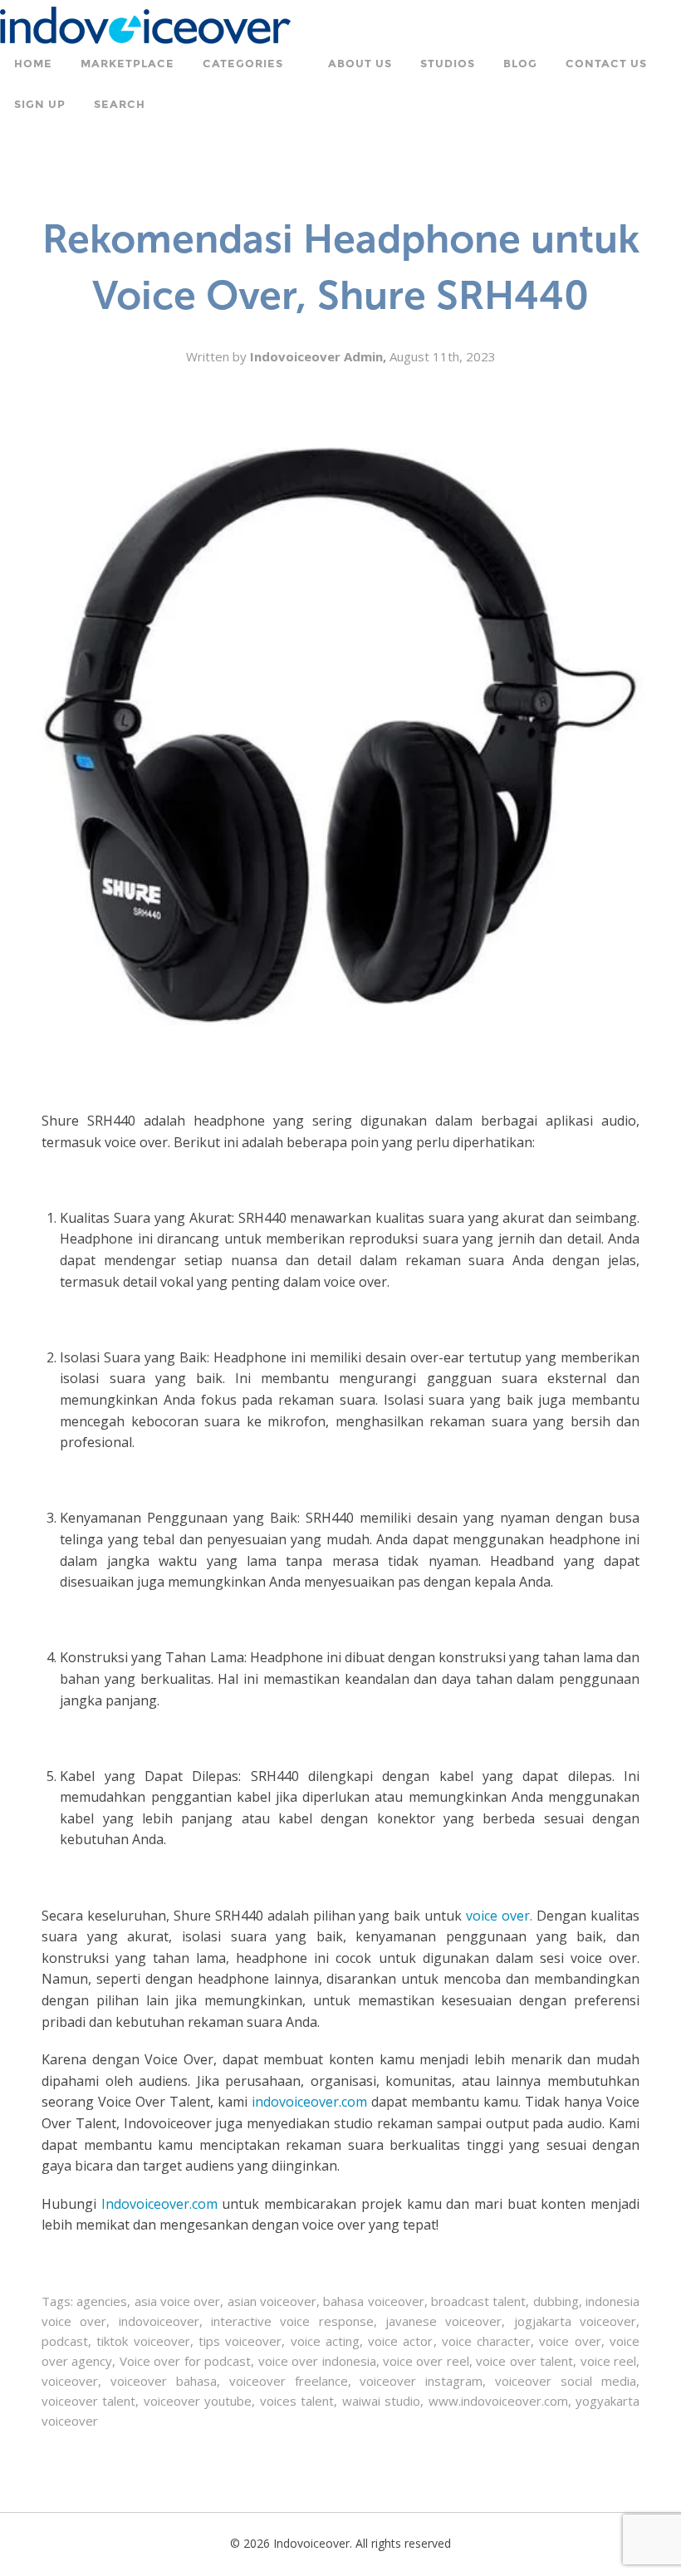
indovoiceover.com (309, 2102)
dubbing (556, 2301)
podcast (65, 2341)
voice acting (325, 2341)
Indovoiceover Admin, (320, 356)
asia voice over (178, 2301)
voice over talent (524, 2361)
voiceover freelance (289, 2381)
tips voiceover (240, 2341)
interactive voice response (292, 2321)
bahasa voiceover (373, 2301)
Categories (243, 64)
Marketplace (127, 64)
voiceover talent (88, 2401)
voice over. (499, 1916)
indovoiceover (159, 2321)
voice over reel (426, 2361)
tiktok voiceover (143, 2341)
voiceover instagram (421, 2381)
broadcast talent (478, 2301)
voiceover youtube (198, 2401)
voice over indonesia (317, 2361)
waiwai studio (381, 2401)
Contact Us (606, 64)
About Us (360, 64)
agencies (102, 2301)
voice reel (608, 2361)
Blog (520, 64)
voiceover (70, 2381)
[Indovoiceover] (145, 24)
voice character (486, 2341)
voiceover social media (566, 2381)
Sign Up (40, 105)
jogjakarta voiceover (575, 2321)
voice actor (400, 2341)
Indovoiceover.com (159, 2204)
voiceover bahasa (164, 2381)
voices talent (297, 2401)
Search (120, 105)
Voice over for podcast (185, 2361)
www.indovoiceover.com (498, 2401)
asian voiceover (272, 2301)
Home (33, 64)
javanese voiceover (443, 2321)
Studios (448, 64)
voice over (570, 2341)
